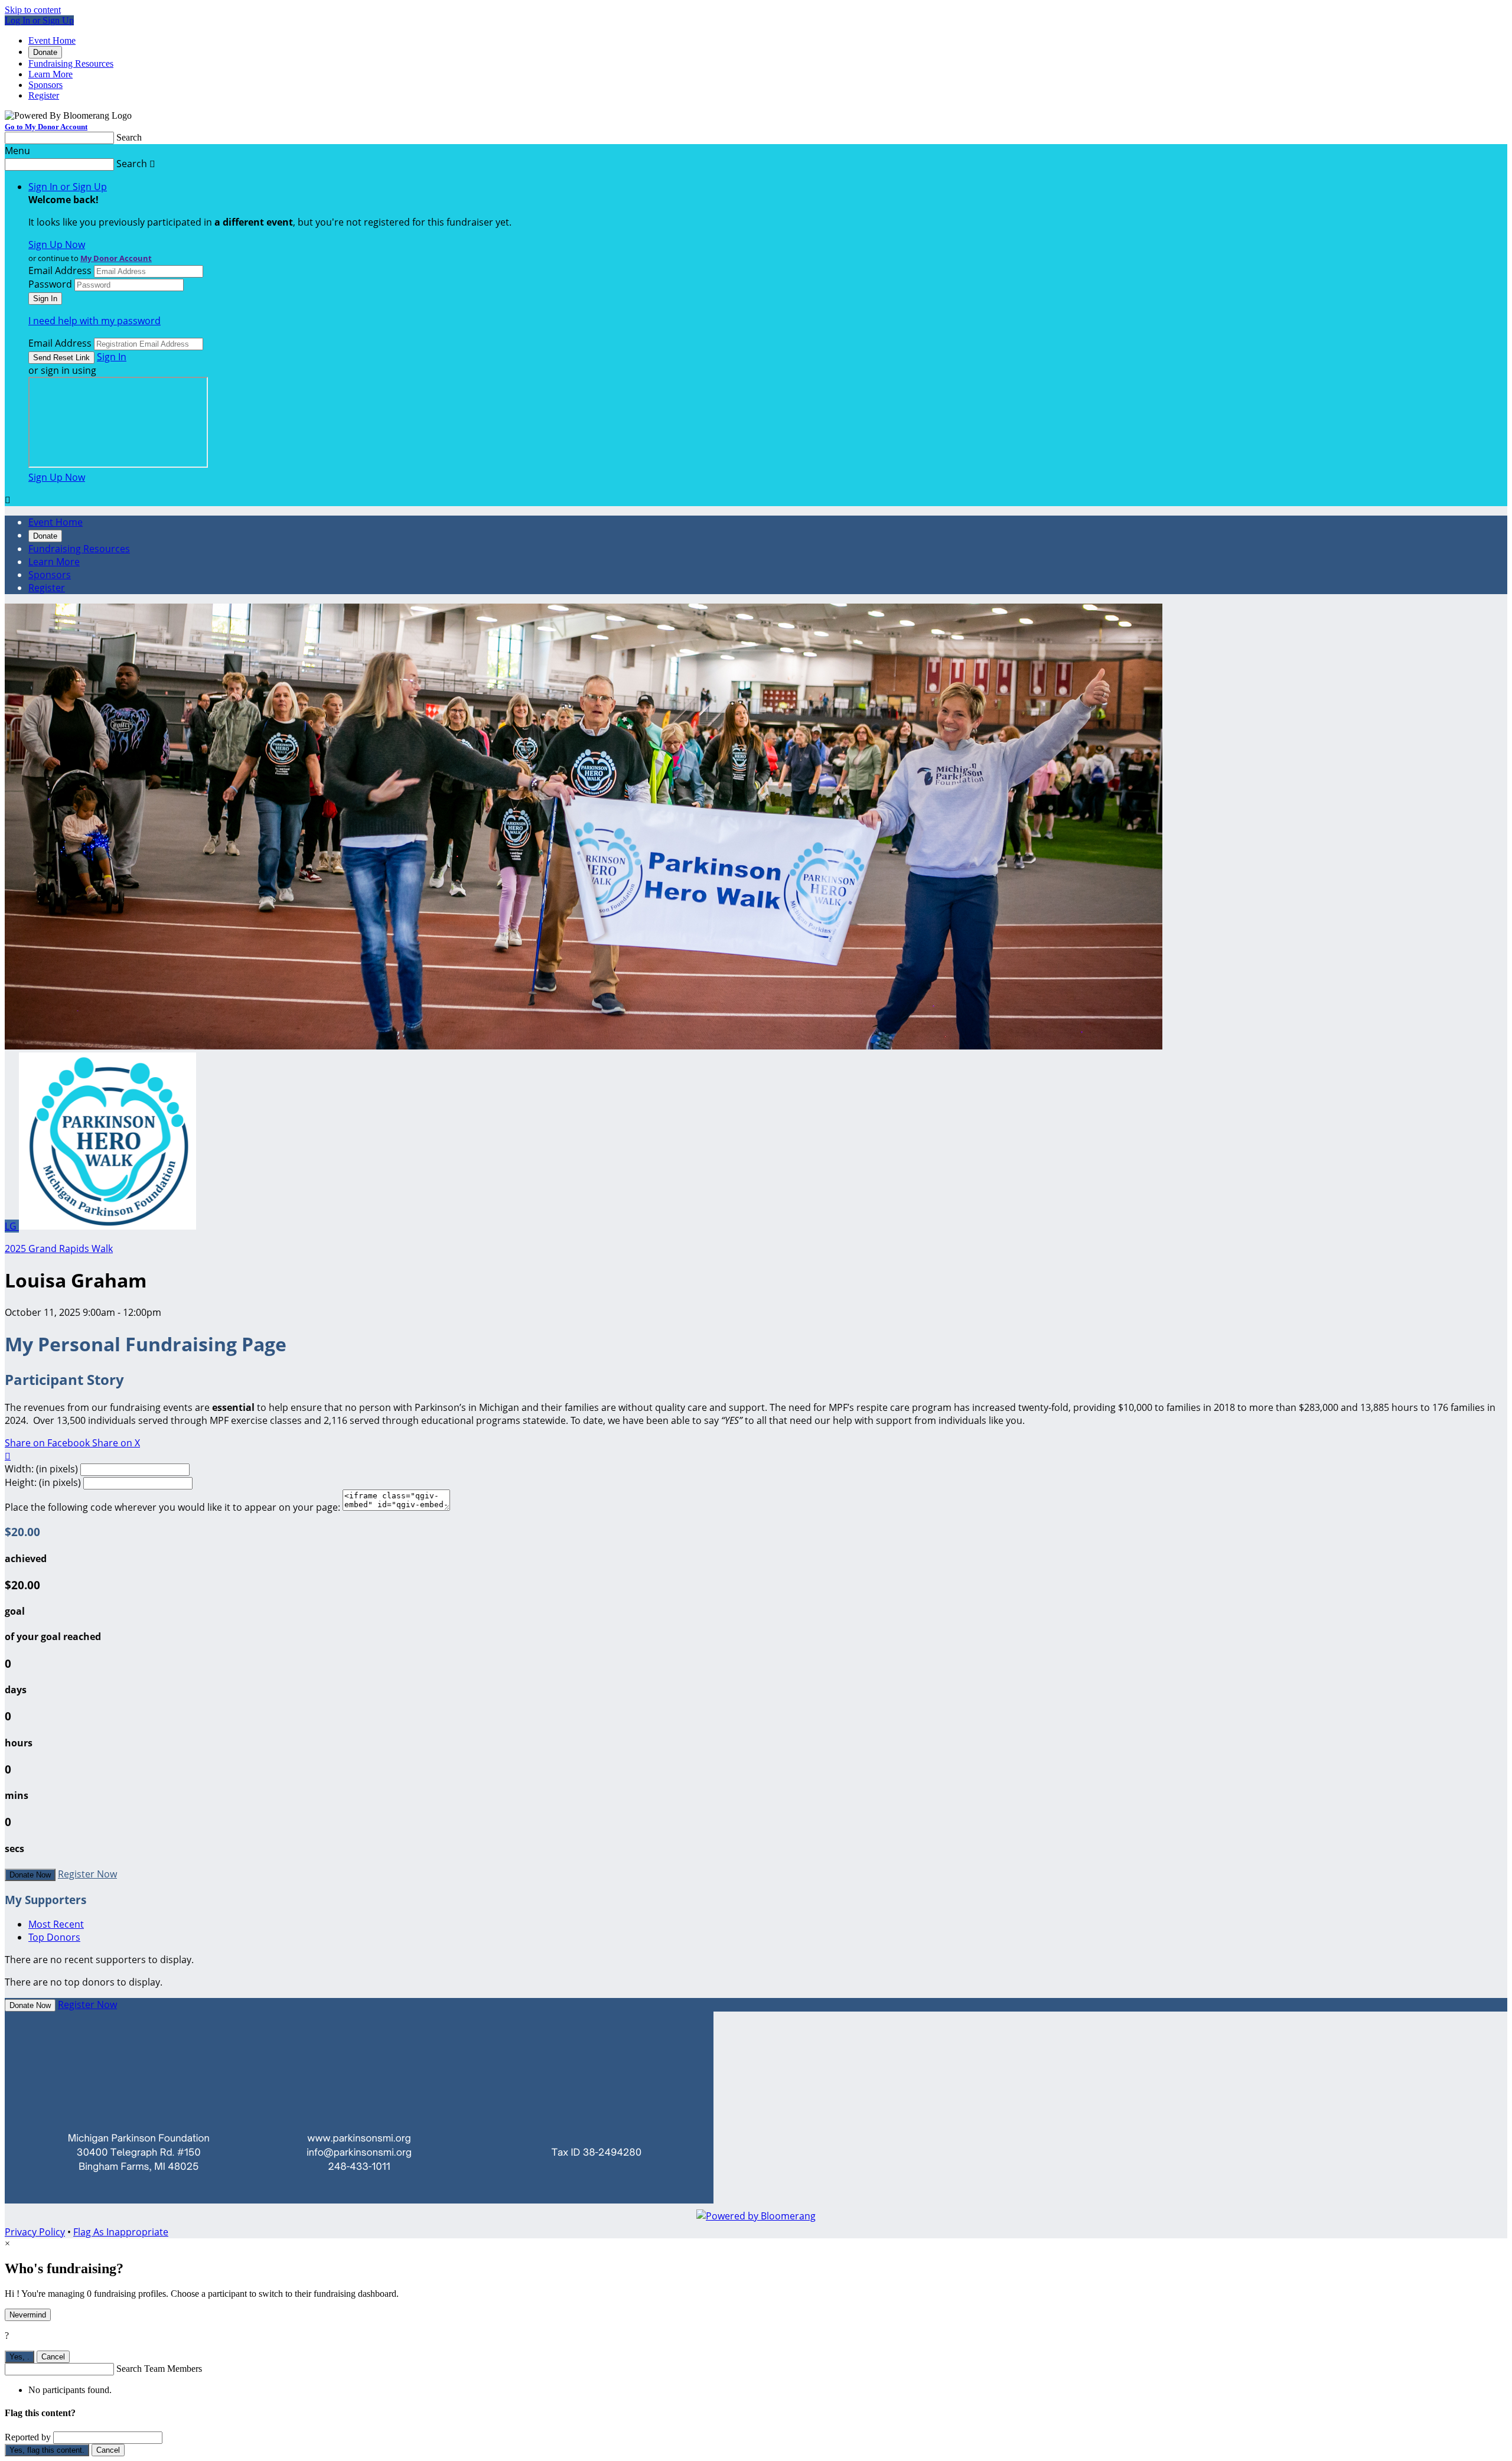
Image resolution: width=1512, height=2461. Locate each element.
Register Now (87, 1874)
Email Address (60, 270)
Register (44, 95)
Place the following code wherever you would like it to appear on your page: (172, 1507)
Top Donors (54, 1937)
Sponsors (45, 85)
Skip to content (33, 10)
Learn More (50, 74)
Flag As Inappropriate (121, 2232)
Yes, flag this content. (47, 2450)
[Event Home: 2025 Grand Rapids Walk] (107, 1226)
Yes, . (19, 2357)
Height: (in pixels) (43, 1482)
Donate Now (30, 1875)
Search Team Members (159, 2369)
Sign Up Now (57, 245)
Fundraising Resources (71, 63)
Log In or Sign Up (39, 20)
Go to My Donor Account (46, 127)
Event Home (52, 40)
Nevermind (28, 2315)
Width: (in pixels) (41, 1469)
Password (50, 284)
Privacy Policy (35, 2232)
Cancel (53, 2357)
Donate (45, 52)
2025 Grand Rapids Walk (59, 1249)
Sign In (112, 357)
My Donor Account (116, 258)
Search (129, 137)
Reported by (28, 2437)
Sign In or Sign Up (68, 187)
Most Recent (56, 1924)
